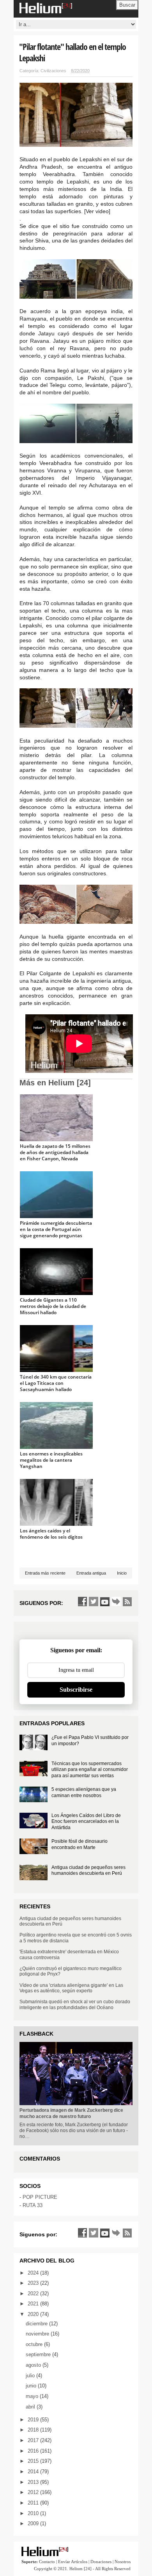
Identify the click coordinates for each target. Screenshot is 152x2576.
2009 (34, 2523)
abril (31, 2407)
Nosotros (123, 2562)
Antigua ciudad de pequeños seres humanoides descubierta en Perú (88, 1871)
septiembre (39, 2354)
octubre (35, 2344)
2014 (34, 2472)
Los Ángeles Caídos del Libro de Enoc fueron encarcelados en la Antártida (86, 1822)
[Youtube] (105, 1602)
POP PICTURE (40, 2197)
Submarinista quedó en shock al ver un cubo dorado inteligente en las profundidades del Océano (75, 2004)
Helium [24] (80, 2569)
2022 (34, 2294)
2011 (34, 2503)
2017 (34, 2440)
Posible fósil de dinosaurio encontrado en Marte (80, 1844)
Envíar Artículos (73, 2562)
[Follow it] (116, 1602)
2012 (34, 2492)
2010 (34, 2513)
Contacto (47, 2562)
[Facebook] (82, 1602)
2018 (34, 2430)
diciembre (37, 2324)
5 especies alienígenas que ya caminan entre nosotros (84, 1792)
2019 (34, 2420)
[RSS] (127, 1602)
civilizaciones (53, 71)
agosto (34, 2365)
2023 (34, 2283)
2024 (34, 2273)
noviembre (38, 2334)
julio (31, 2376)
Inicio (122, 1573)
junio (32, 2386)
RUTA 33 (33, 2205)
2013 (34, 2482)
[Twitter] (94, 1602)
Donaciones (101, 2562)
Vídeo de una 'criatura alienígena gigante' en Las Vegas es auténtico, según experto (71, 1988)
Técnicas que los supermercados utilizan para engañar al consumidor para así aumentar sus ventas (90, 1770)
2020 (34, 2314)
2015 (34, 2461)
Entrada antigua (91, 1573)
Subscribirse (76, 1690)
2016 (34, 2451)
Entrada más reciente (45, 1573)
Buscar (127, 5)
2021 (34, 2304)
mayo (33, 2396)
